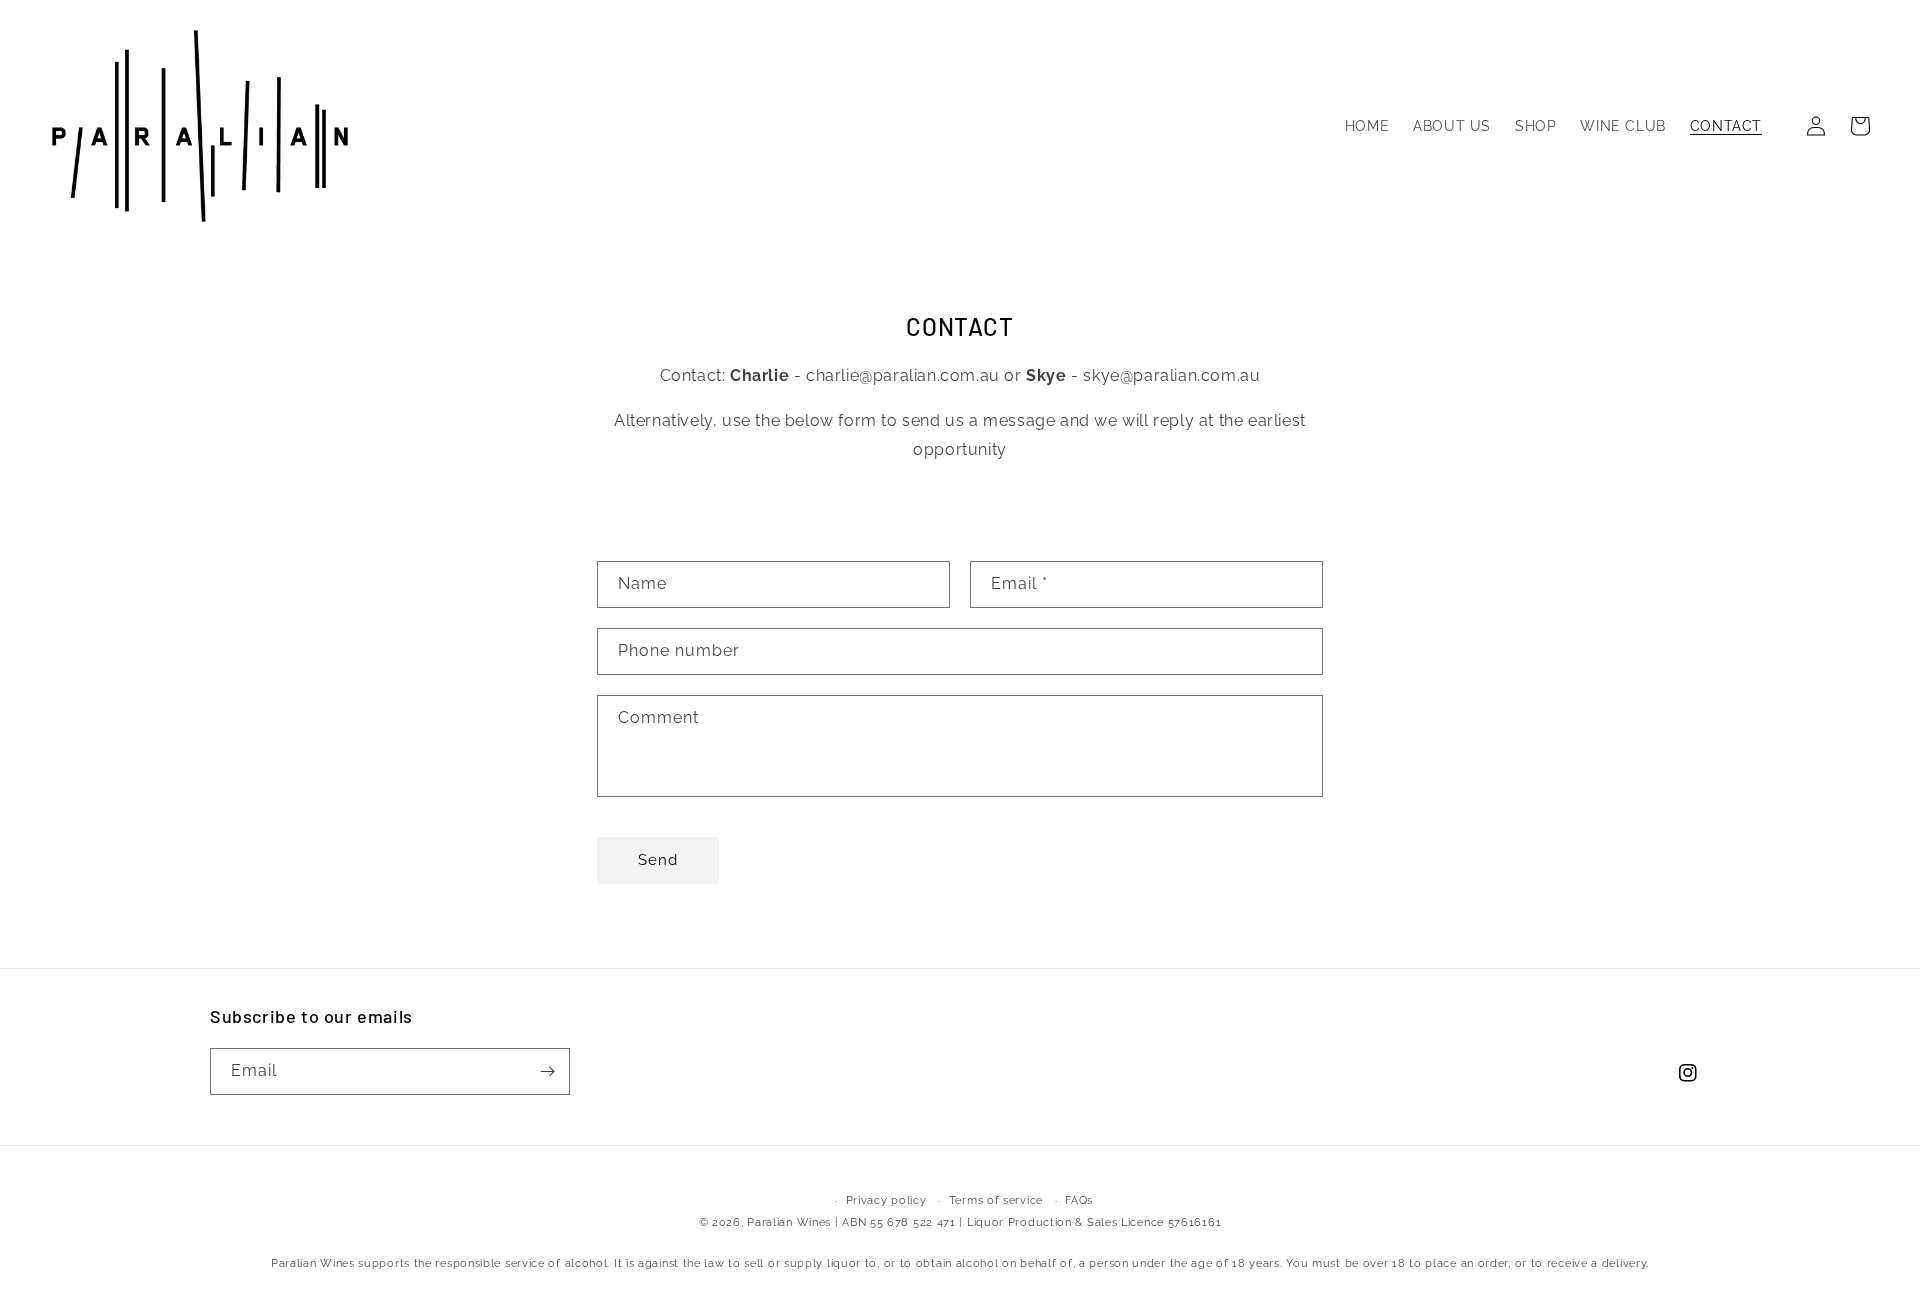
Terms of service (996, 1200)
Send (658, 860)
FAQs (1079, 1200)
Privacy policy (886, 1200)
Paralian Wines (789, 1222)
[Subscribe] (547, 1071)
